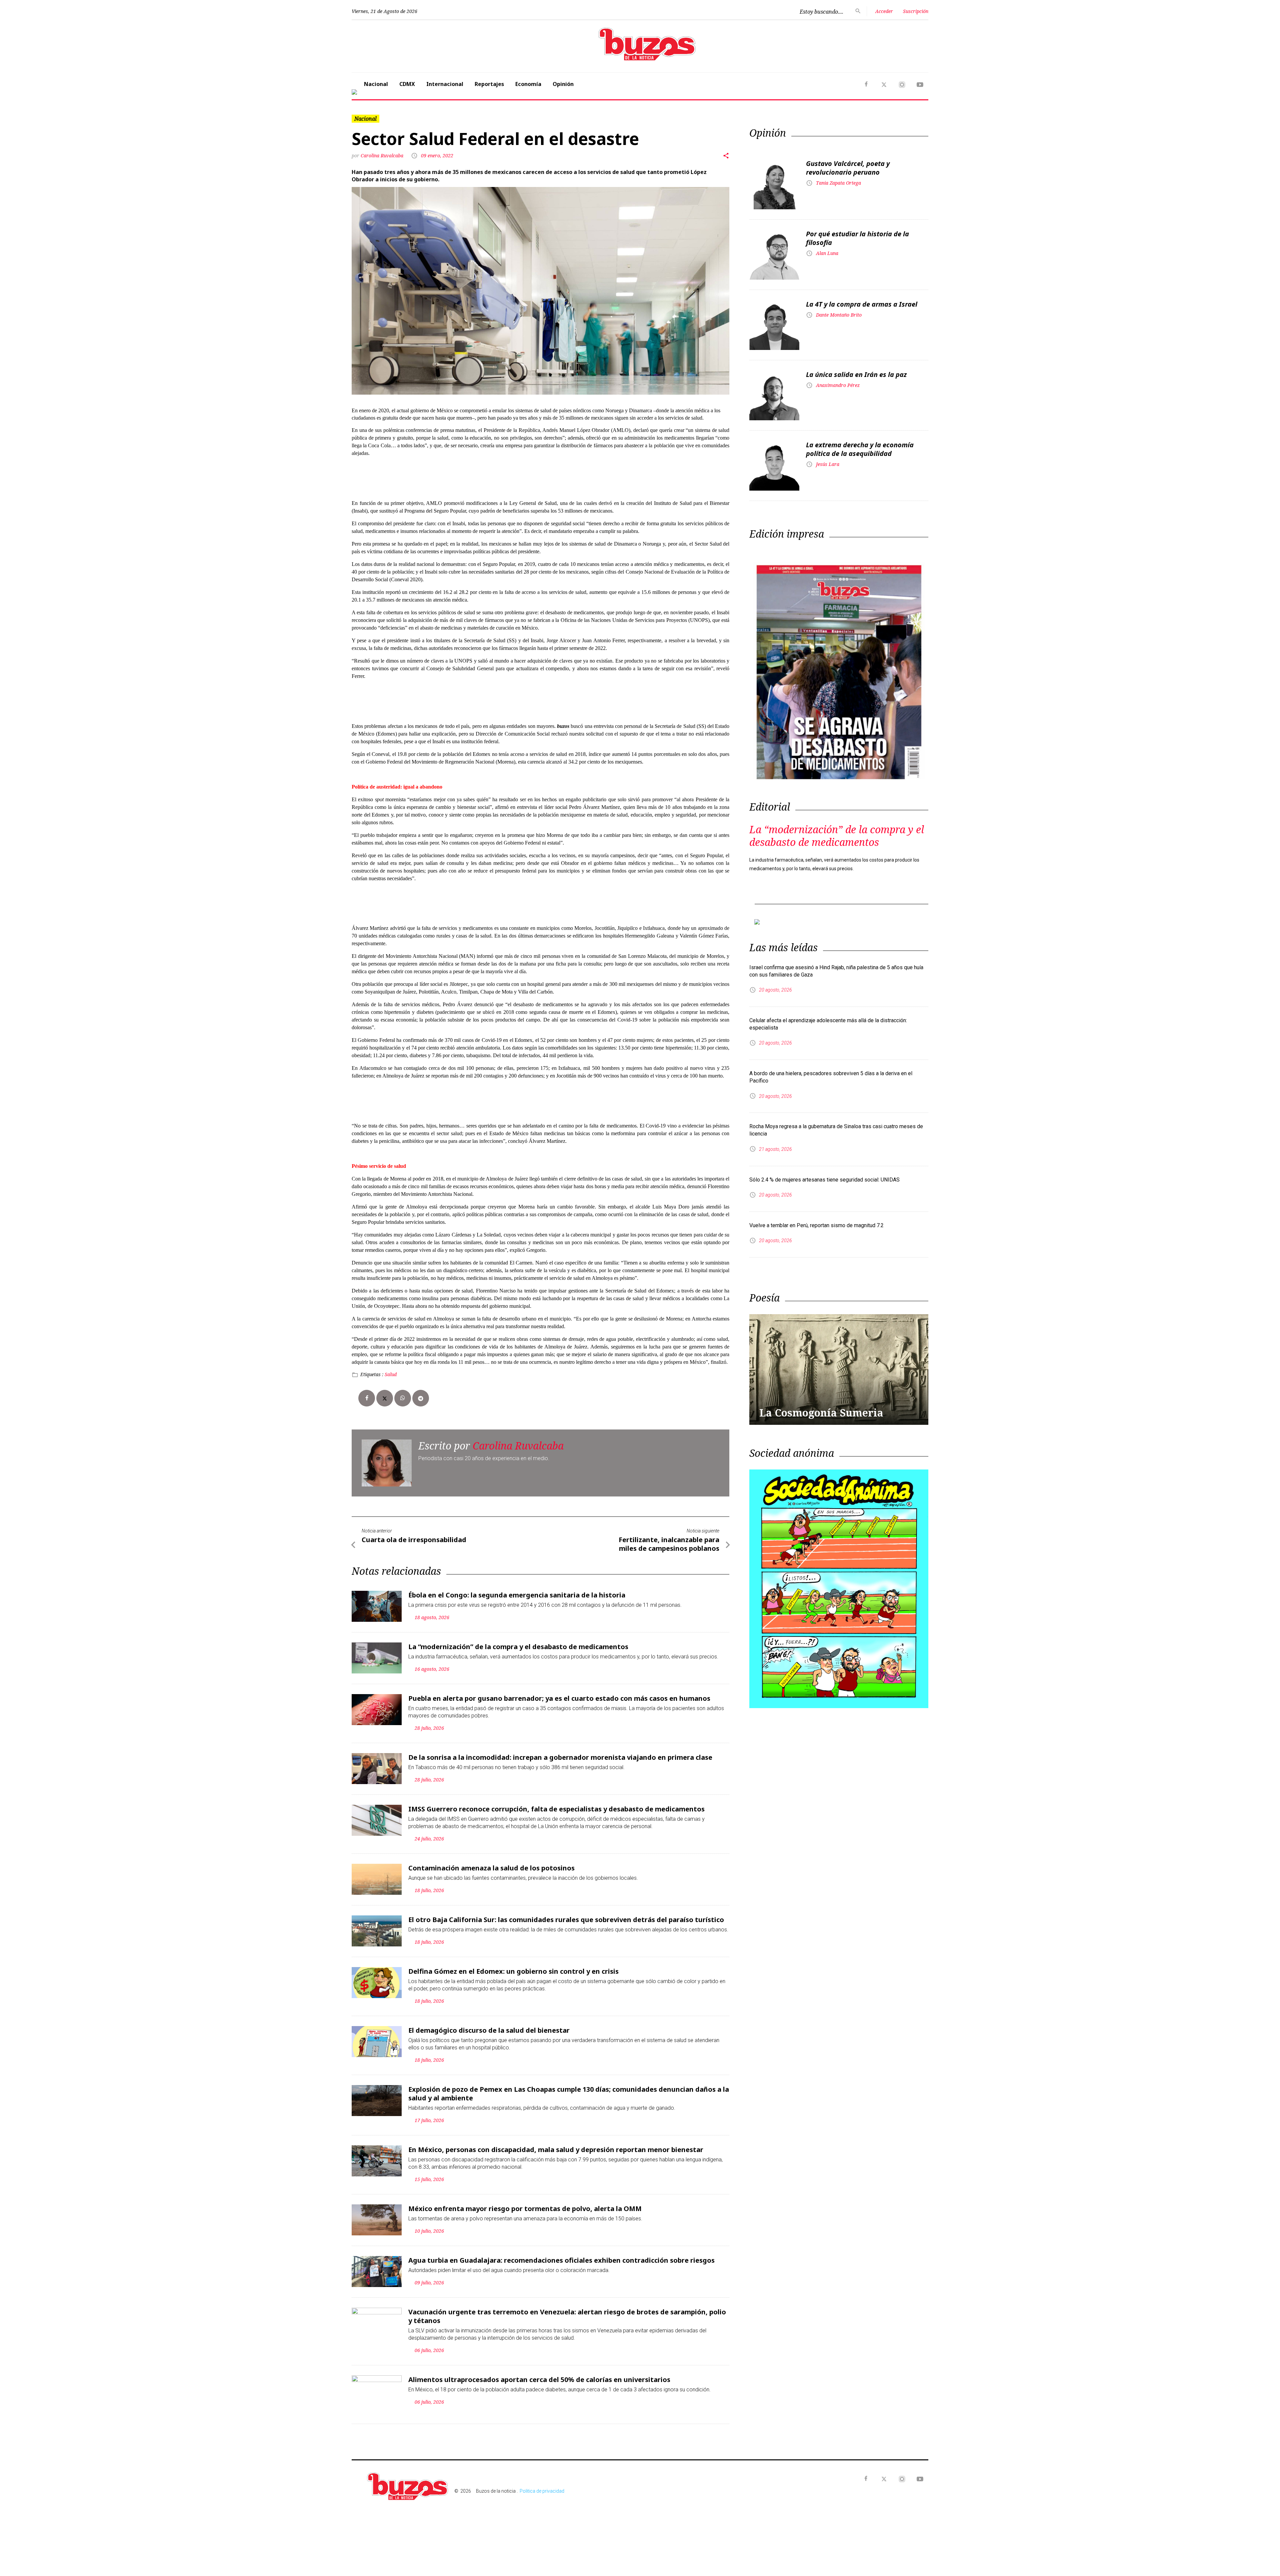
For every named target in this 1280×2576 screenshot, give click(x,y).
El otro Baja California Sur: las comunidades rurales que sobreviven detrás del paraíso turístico (566, 1920)
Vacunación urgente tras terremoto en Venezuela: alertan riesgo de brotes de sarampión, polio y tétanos (567, 2316)
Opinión (563, 84)
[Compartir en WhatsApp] (403, 1398)
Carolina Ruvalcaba (383, 155)
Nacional (376, 84)
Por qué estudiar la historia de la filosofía (857, 238)
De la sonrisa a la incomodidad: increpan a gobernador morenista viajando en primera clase (560, 1757)
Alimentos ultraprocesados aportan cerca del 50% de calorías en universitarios (539, 2380)
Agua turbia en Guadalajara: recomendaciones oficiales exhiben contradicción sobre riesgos (561, 2260)
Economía (528, 84)
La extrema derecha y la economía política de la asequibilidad (860, 449)
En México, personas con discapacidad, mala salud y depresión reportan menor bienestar (556, 2150)
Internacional (445, 84)
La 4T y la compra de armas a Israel (862, 304)
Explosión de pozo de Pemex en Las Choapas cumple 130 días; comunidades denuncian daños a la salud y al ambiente (569, 2094)
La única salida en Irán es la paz (856, 374)
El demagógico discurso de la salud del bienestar (489, 2030)
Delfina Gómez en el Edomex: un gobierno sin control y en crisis (513, 1971)
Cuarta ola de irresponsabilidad (414, 1540)
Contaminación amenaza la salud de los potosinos (491, 1868)
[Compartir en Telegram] (421, 1398)
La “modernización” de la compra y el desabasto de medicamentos (518, 1647)
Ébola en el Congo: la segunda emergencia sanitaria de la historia (517, 1595)
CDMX (407, 84)
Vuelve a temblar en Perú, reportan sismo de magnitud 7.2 (816, 1225)
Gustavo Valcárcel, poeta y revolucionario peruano (848, 168)
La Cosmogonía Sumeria (821, 1413)
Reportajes (489, 84)
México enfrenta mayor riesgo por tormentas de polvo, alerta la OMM (525, 2209)
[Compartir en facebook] (367, 1398)
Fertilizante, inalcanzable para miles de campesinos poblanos (669, 1544)
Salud (391, 1374)
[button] (885, 92)
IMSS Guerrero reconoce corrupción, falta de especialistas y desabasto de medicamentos (556, 1809)
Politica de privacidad (542, 2491)
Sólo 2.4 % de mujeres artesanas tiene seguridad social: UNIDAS (824, 1180)
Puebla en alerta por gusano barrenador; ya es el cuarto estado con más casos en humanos (559, 1698)
